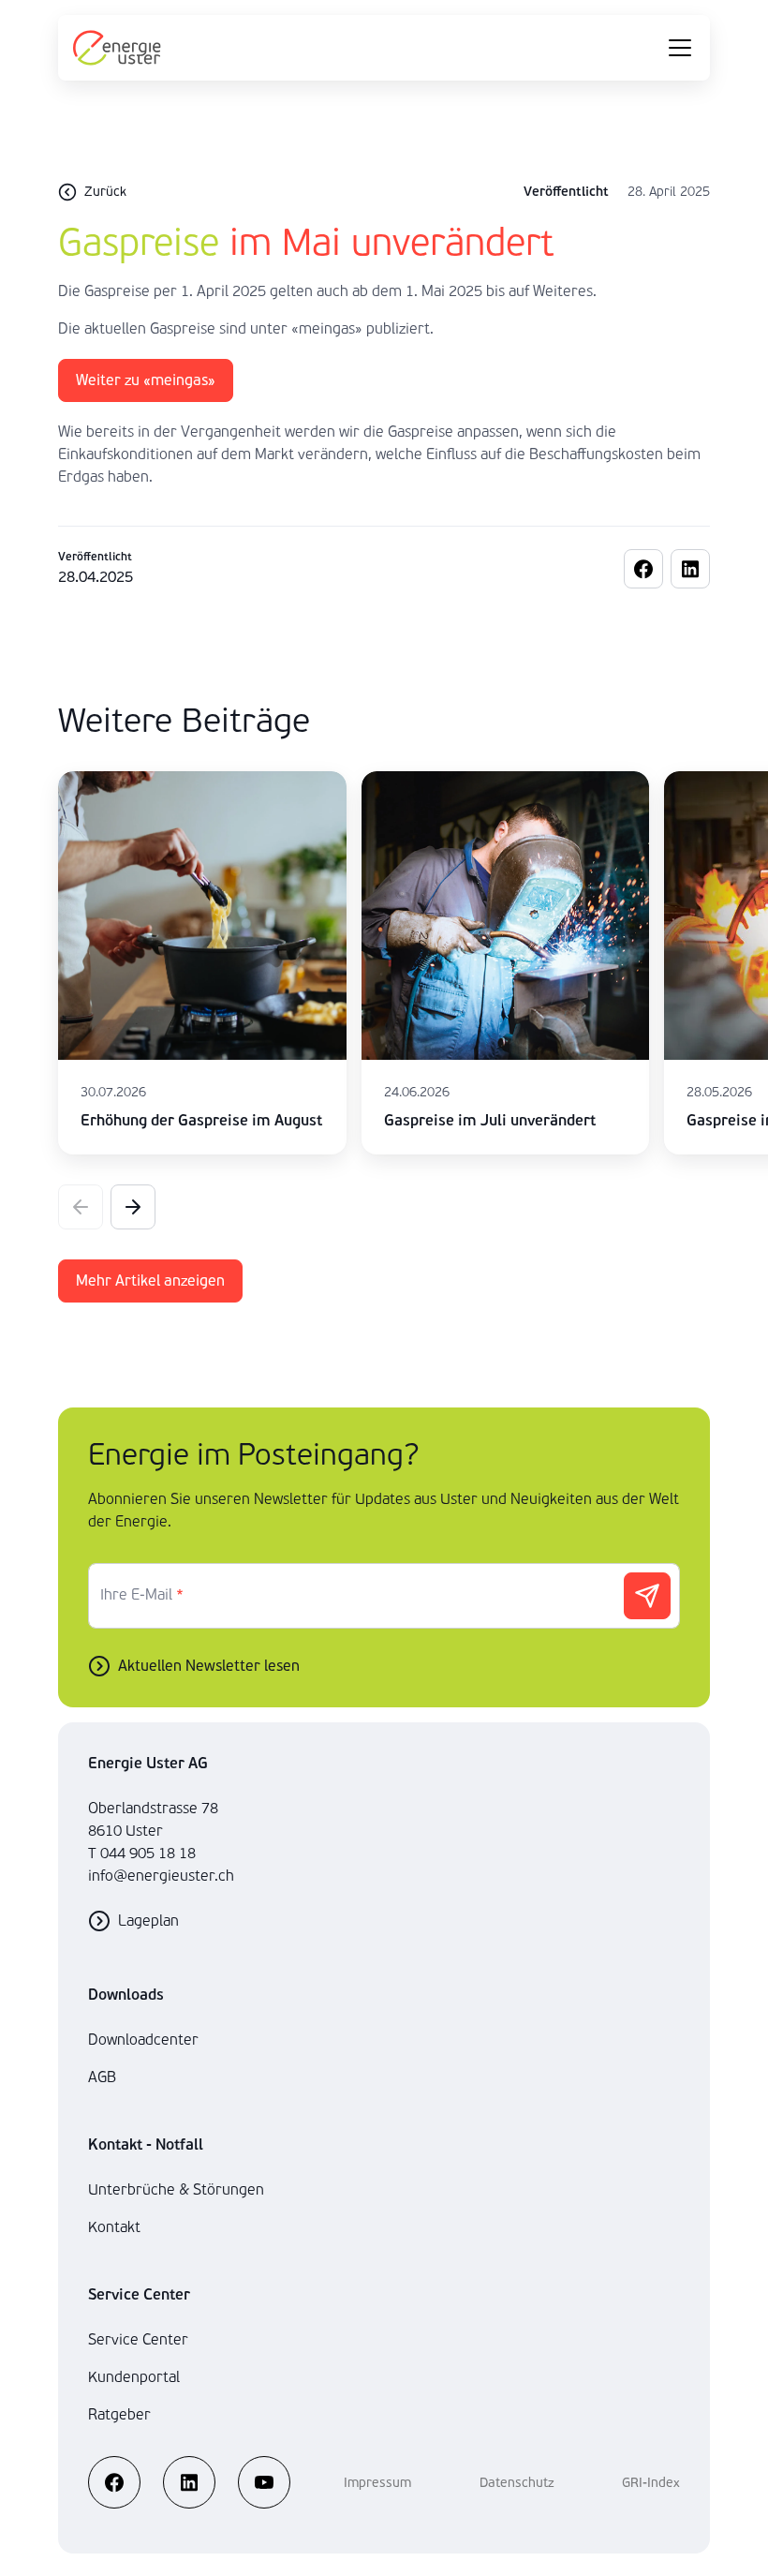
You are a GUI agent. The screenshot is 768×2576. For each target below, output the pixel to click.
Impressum (377, 2483)
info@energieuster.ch (161, 1876)
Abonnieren (647, 1596)
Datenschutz (517, 2483)
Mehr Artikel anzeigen (150, 1281)
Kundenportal (134, 2377)
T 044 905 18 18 (142, 1853)
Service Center (138, 2339)
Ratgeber (119, 2414)
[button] (133, 1207)
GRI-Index (651, 2483)
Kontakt (114, 2227)
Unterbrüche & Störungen (176, 2189)
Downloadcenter (143, 2040)
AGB (102, 2077)
